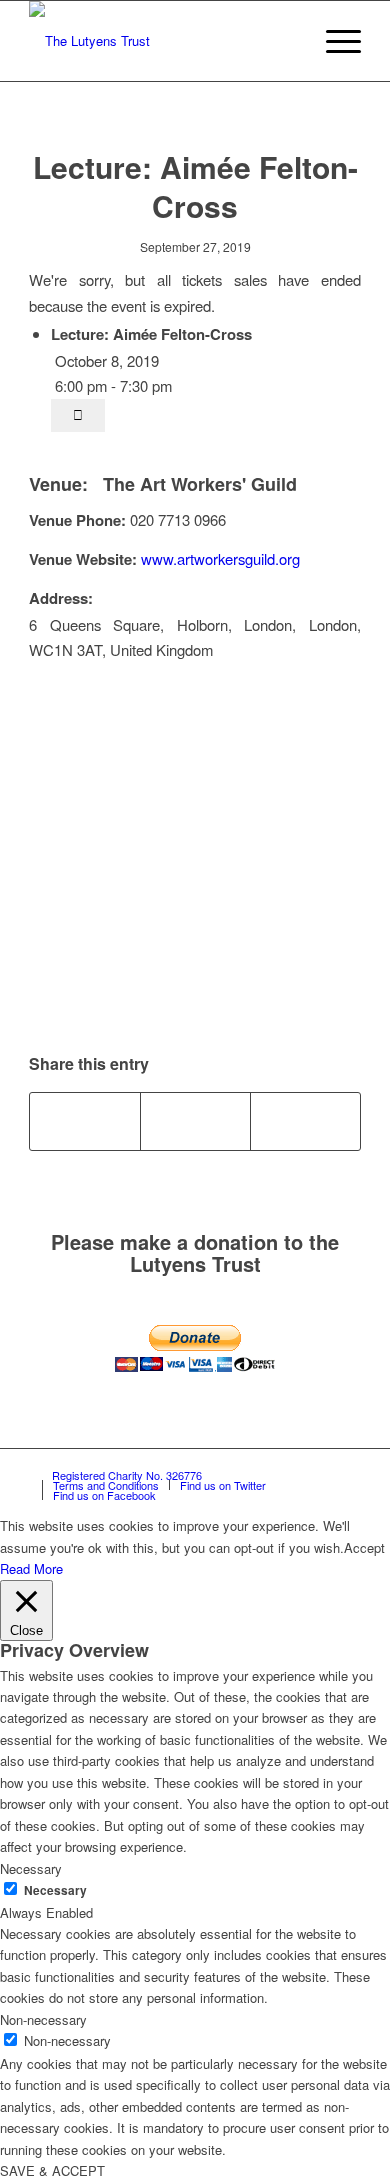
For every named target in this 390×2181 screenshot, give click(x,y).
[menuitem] (286, 41)
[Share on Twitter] (195, 1121)
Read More (31, 1568)
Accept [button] (364, 1547)
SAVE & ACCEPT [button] (52, 2170)
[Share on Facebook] (85, 1121)
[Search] (286, 41)
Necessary (55, 1890)
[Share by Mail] (305, 1121)
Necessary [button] (31, 1868)
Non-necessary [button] (43, 2019)
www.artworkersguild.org (220, 558)
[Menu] (333, 41)
